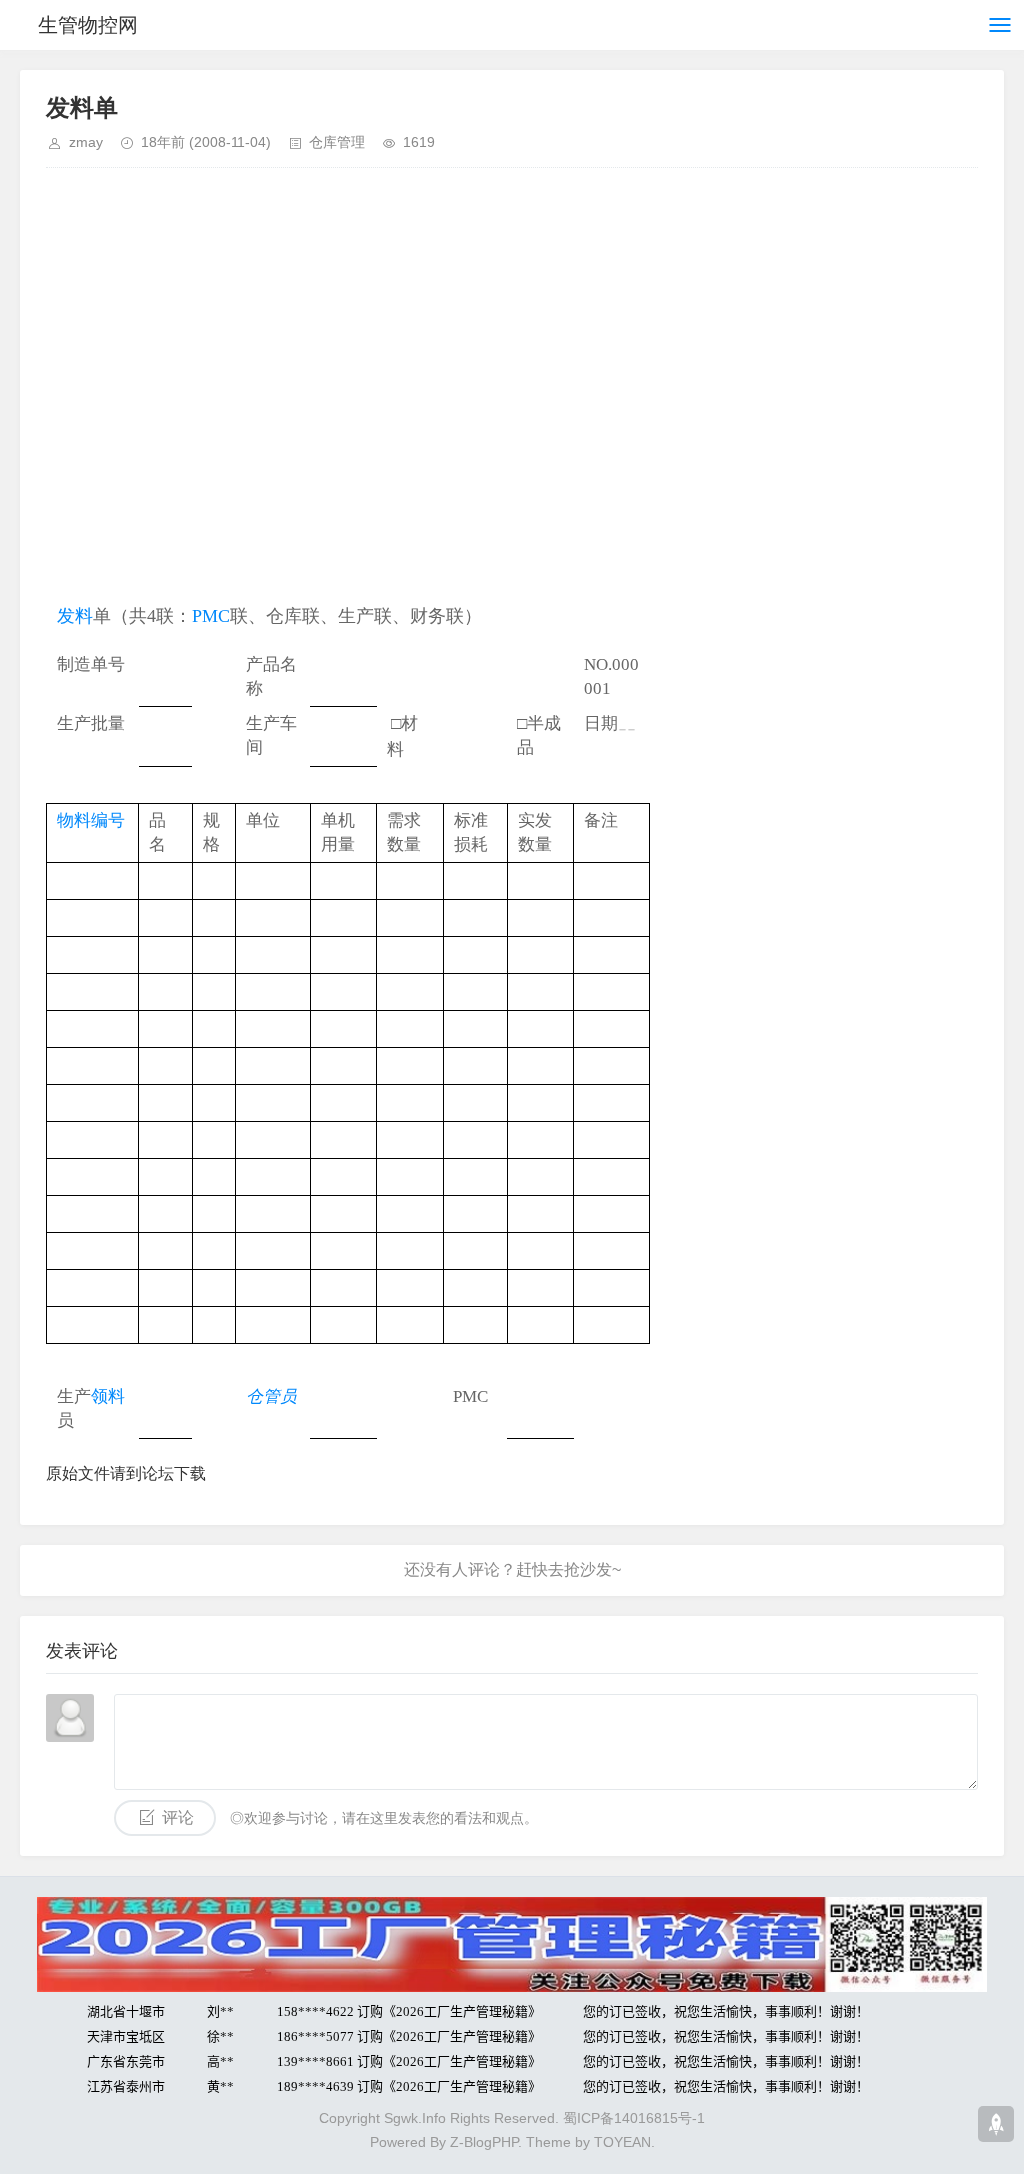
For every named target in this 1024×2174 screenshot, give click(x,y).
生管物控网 (88, 25)
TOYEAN (622, 2142)
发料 (75, 616)
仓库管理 (337, 142)
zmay (86, 142)
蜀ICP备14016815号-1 (634, 2118)
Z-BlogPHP (484, 2142)
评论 (178, 1817)
